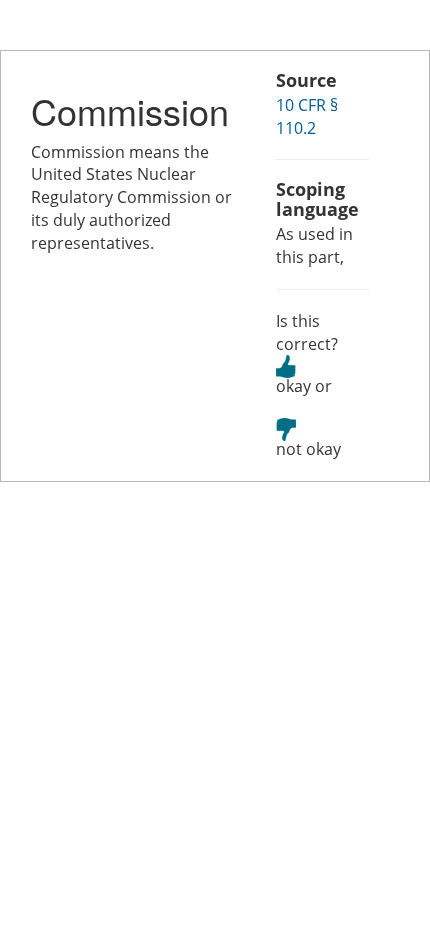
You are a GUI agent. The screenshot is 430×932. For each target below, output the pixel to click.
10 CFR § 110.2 (307, 116)
